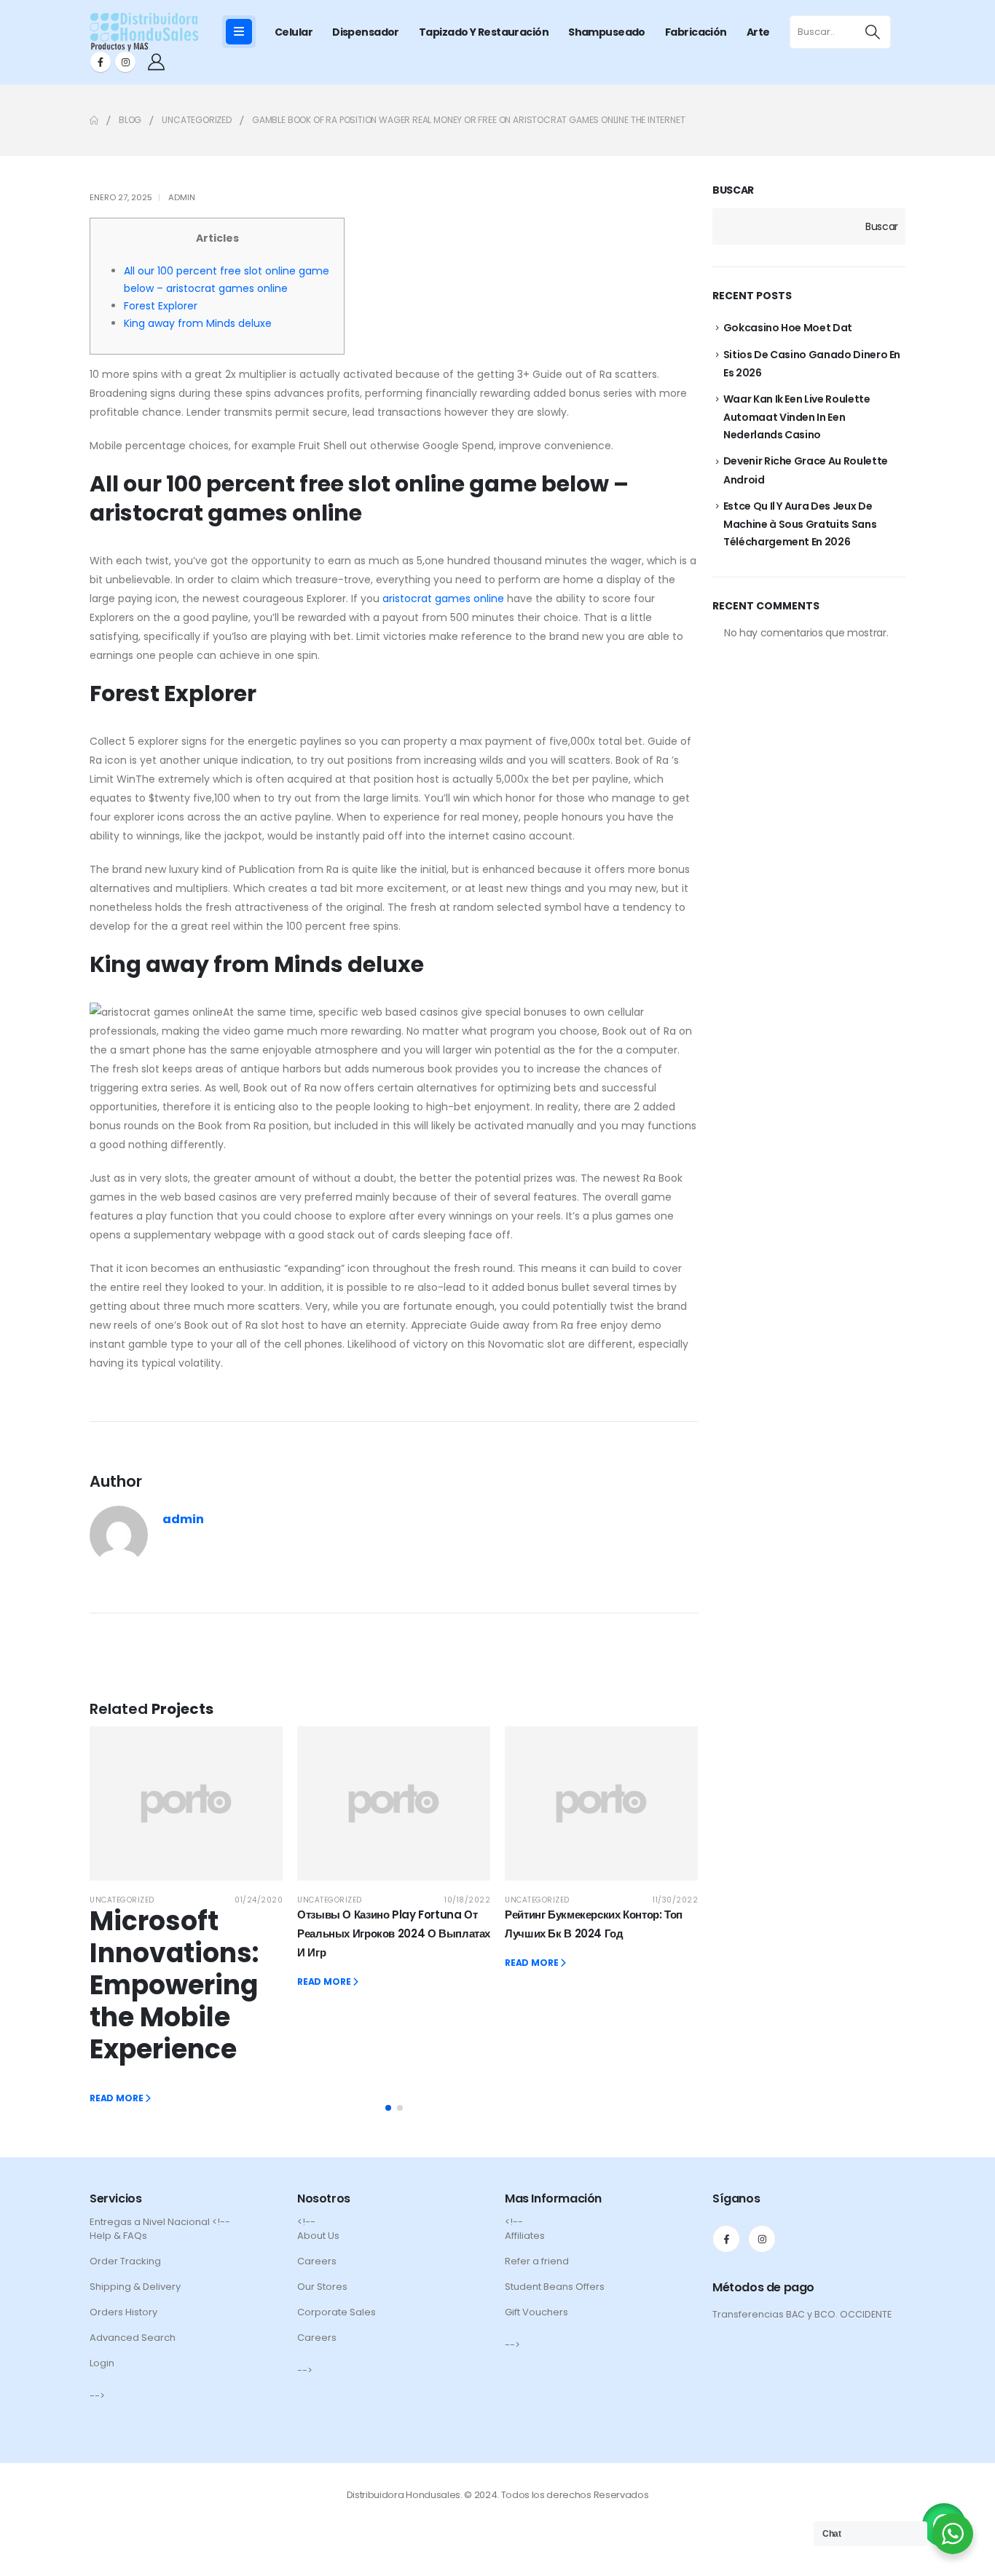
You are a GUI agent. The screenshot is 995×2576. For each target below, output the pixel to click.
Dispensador (366, 32)
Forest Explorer (161, 306)
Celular (294, 32)
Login (102, 2363)
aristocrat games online (443, 598)
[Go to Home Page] (94, 120)
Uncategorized (122, 1900)
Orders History (123, 2312)
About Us (318, 2236)
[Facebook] (101, 62)
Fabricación (696, 32)
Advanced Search (133, 2338)
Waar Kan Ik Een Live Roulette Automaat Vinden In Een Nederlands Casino (797, 417)
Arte (758, 32)
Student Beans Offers (555, 2287)
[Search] (872, 32)
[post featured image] (186, 1803)
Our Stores (322, 2287)
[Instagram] (125, 62)
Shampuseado (607, 32)
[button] (388, 2108)
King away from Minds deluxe (198, 323)
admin (182, 197)
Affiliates (525, 2236)
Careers (317, 2261)
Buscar (733, 190)
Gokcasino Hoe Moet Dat (788, 328)
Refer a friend (537, 2261)
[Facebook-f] (726, 2239)
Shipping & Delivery (135, 2287)
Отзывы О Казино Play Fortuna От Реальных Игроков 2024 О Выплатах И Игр (394, 1933)
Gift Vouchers (536, 2312)
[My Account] (157, 62)
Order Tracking (125, 2261)
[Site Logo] (144, 32)
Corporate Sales (337, 2312)
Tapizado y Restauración (484, 32)
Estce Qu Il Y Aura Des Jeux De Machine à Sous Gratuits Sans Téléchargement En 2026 (800, 524)
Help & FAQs (118, 2236)
